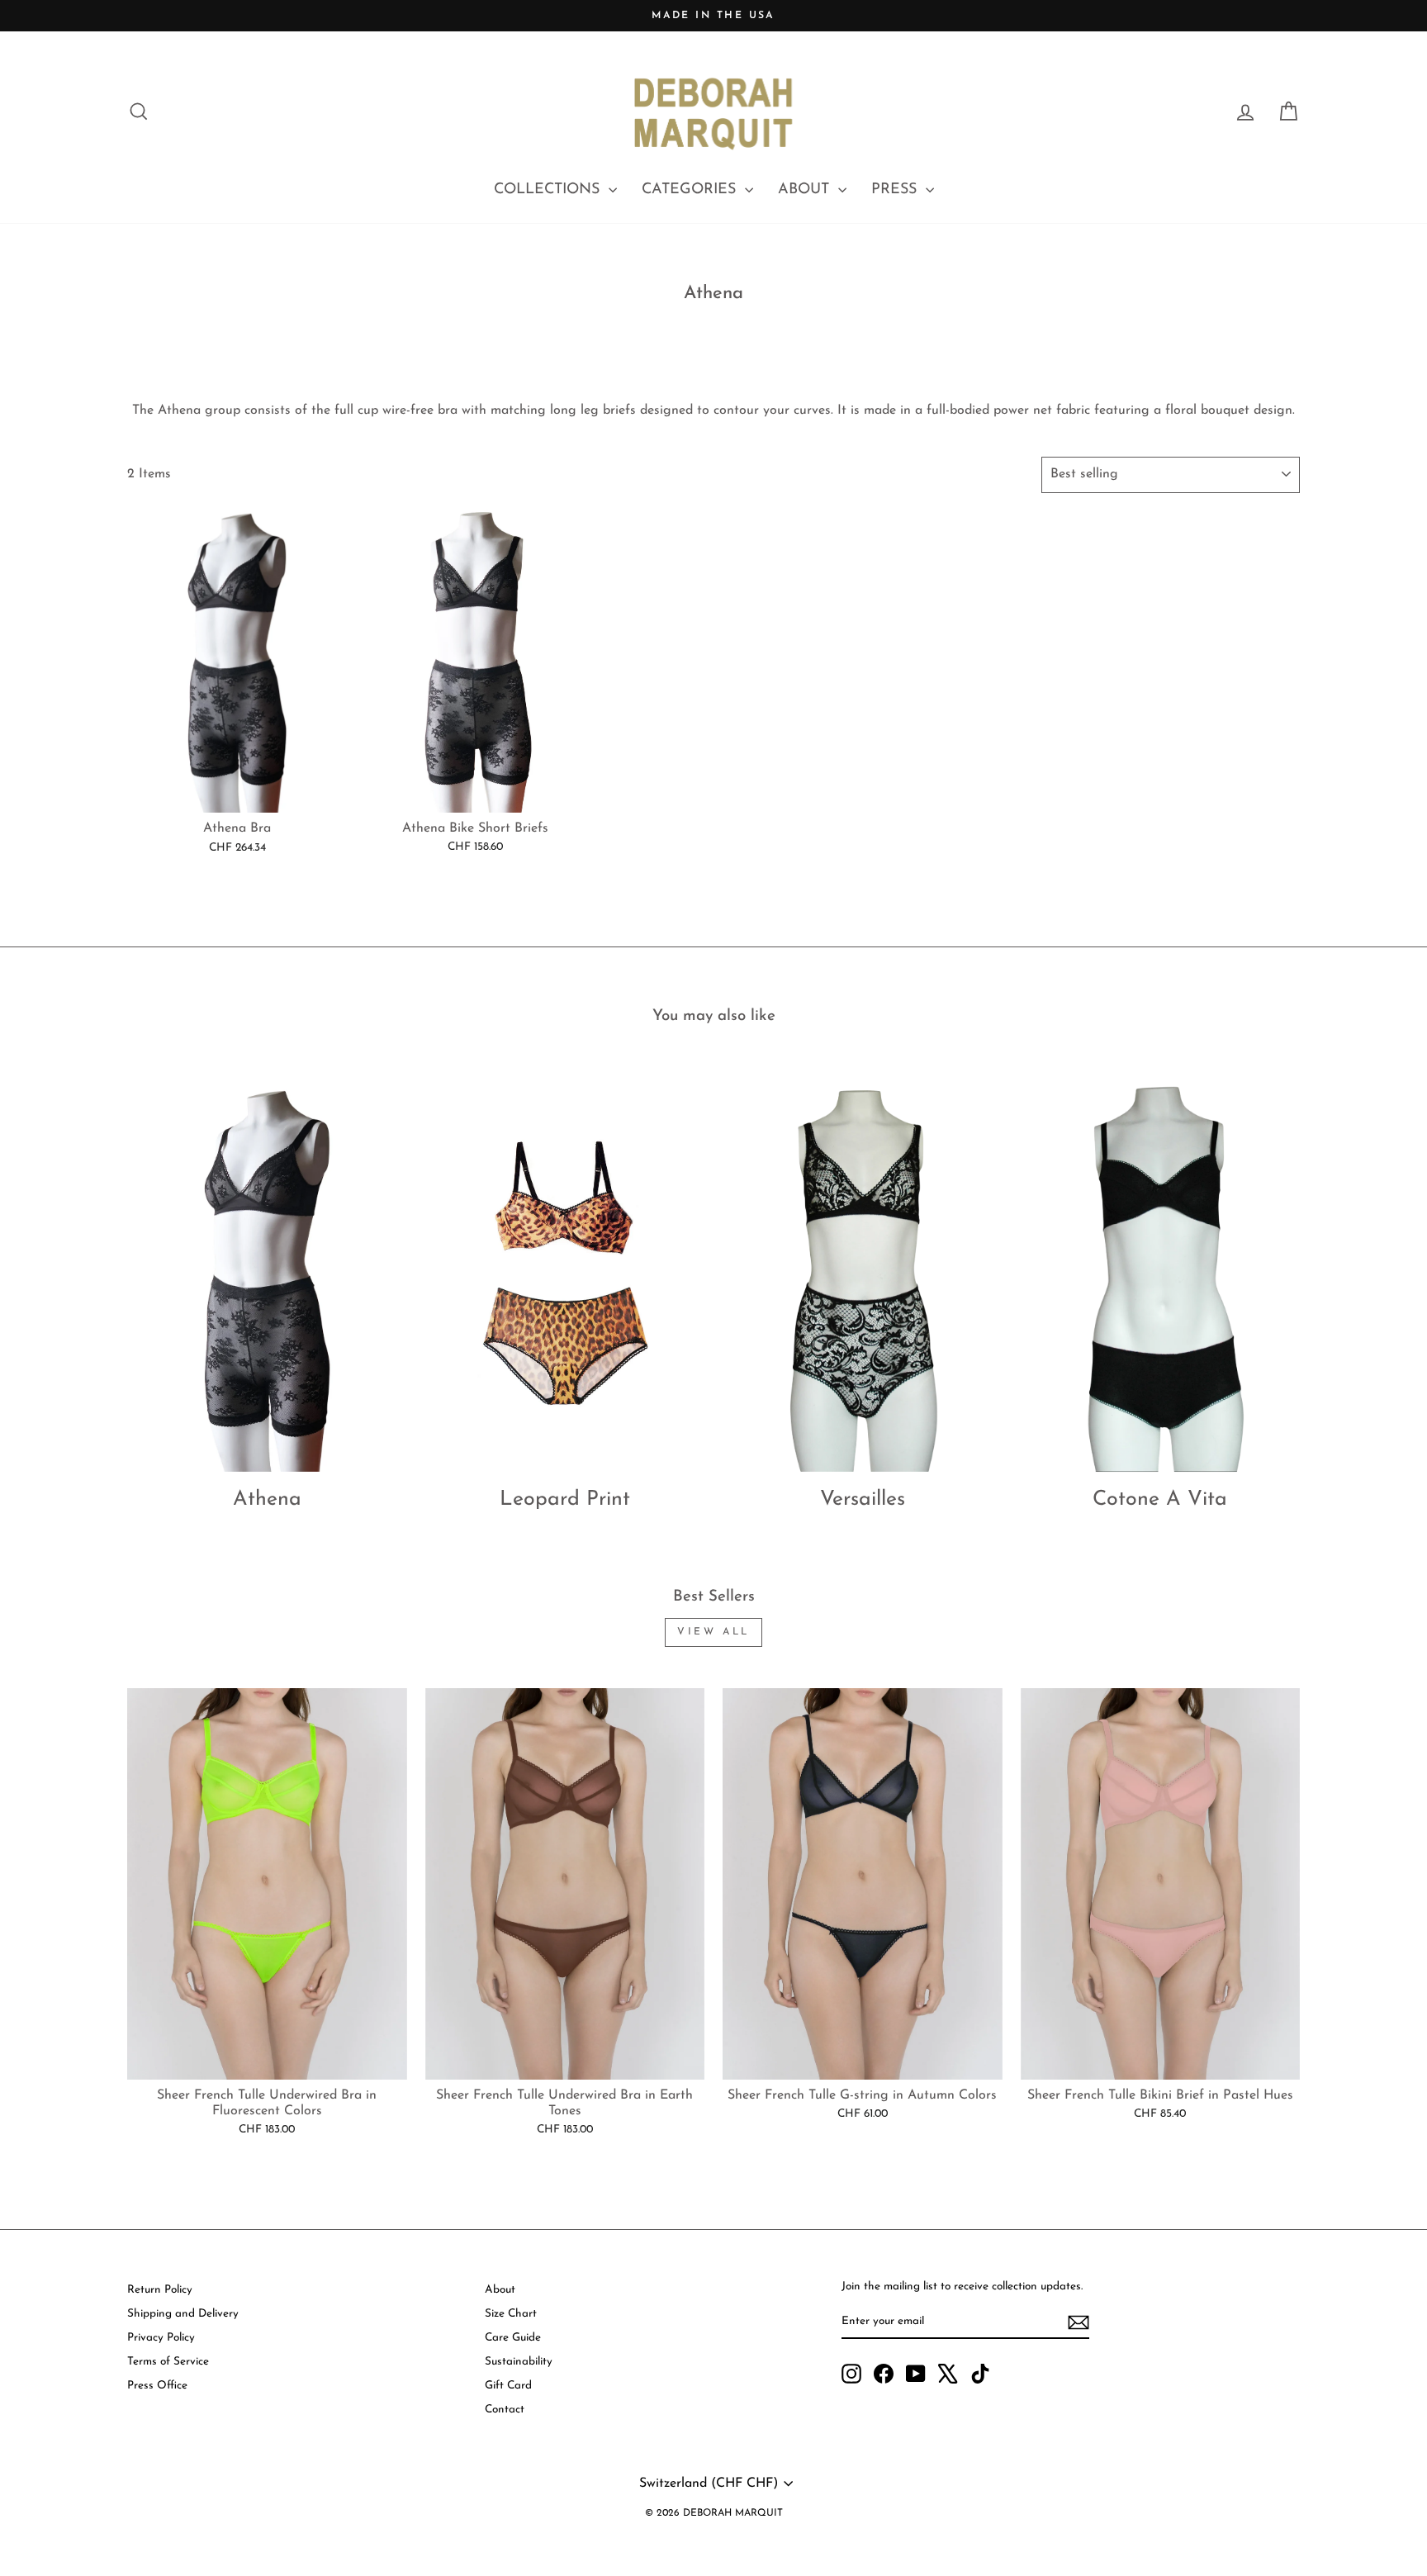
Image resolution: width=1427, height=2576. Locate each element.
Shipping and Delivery (183, 2314)
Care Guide (513, 2338)
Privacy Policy (161, 2338)
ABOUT (806, 190)
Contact (505, 2410)
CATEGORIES (691, 190)
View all (713, 1632)
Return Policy (160, 2290)
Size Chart (511, 2314)
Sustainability (519, 2362)
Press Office (157, 2386)
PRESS (896, 190)
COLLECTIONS (549, 190)
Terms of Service (168, 2362)
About (500, 2290)
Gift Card (508, 2386)
